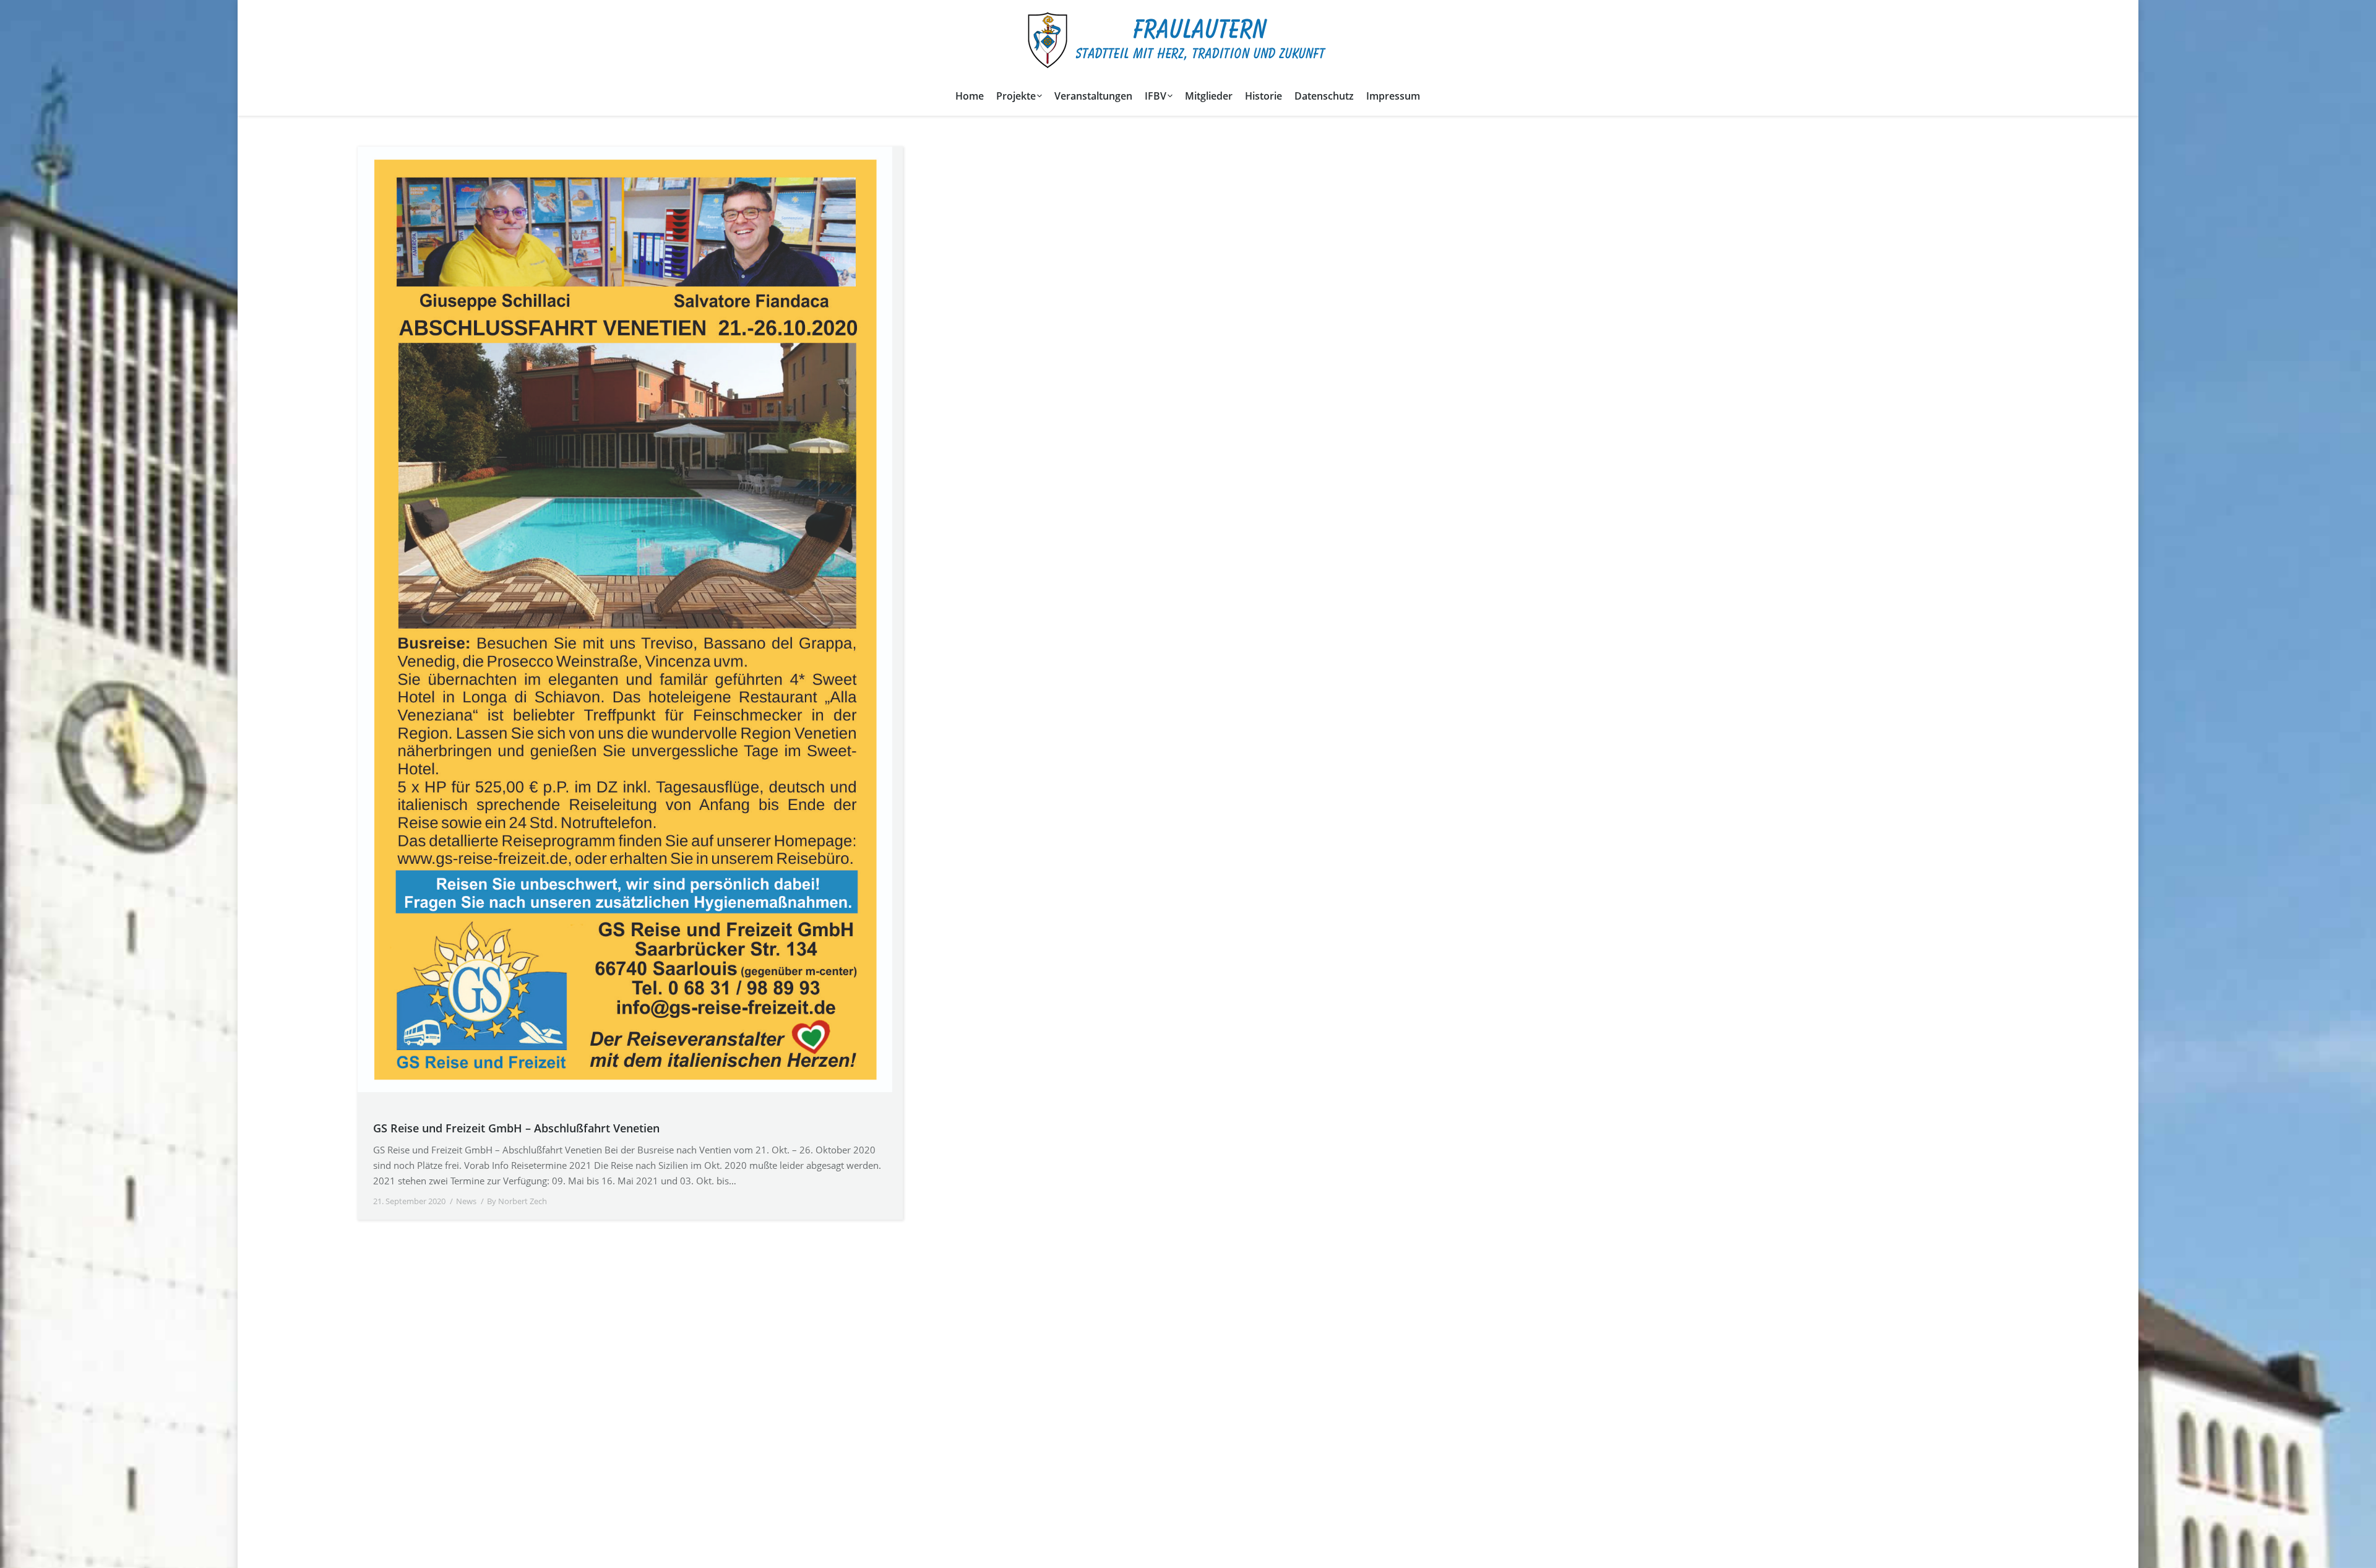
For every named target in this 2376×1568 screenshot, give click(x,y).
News (466, 1201)
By (517, 1201)
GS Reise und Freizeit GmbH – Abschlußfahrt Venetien (516, 1128)
